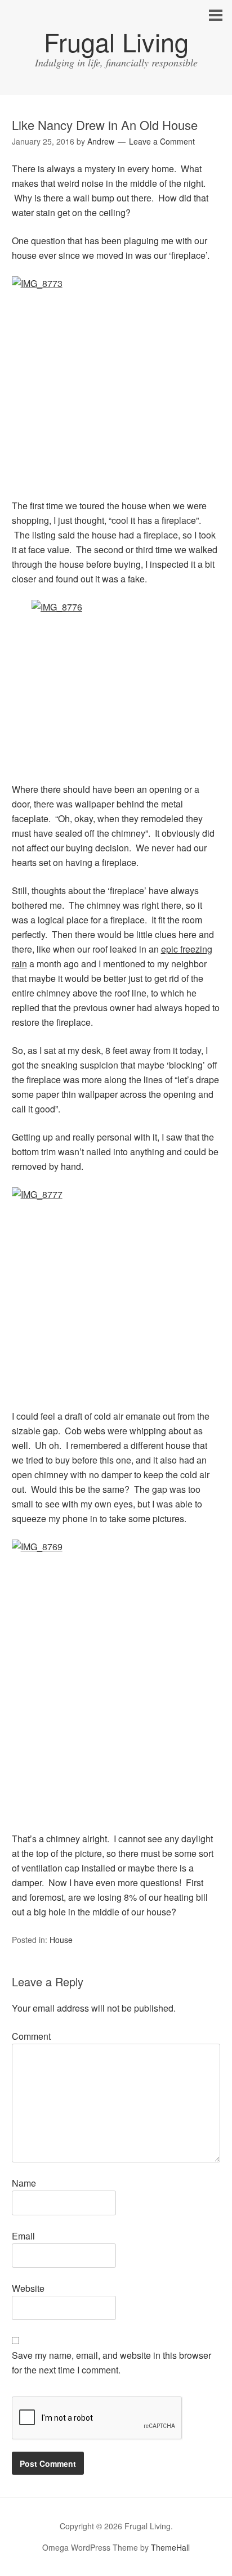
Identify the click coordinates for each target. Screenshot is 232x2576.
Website (28, 2288)
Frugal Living (116, 41)
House (61, 1940)
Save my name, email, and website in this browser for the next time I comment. (111, 2362)
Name (24, 2183)
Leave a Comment (162, 141)
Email (23, 2236)
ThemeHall (170, 2547)
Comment (31, 2036)
